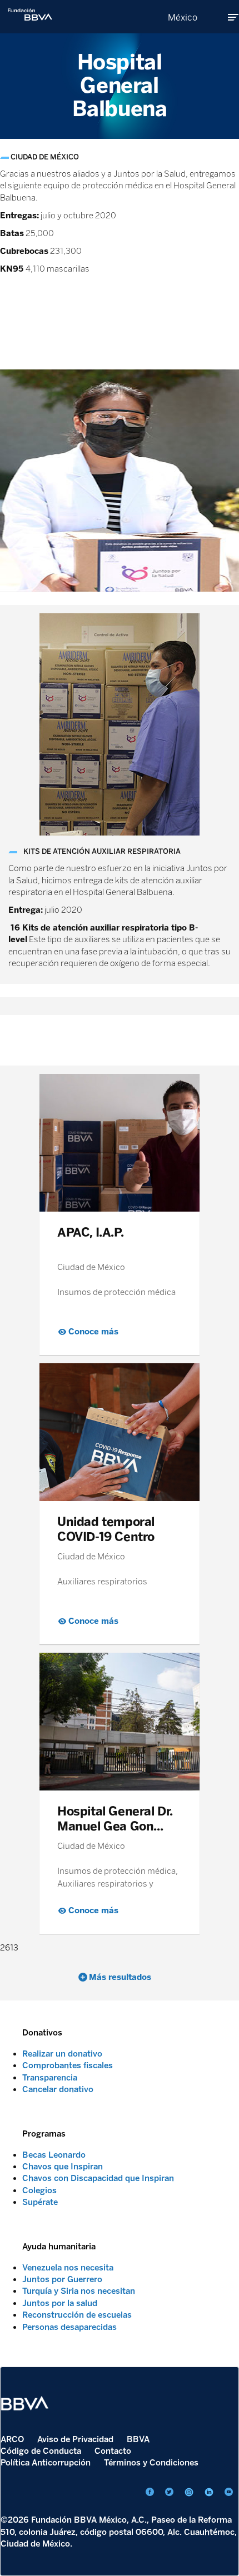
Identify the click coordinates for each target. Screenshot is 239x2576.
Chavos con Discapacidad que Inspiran (98, 2178)
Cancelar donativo (58, 2089)
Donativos (42, 2033)
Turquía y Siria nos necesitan (79, 2291)
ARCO (12, 2439)
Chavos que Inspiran (63, 2167)
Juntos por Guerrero (62, 2279)
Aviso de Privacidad (75, 2439)
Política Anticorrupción (46, 2463)
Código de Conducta (41, 2451)
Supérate (40, 2202)
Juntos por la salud (60, 2303)
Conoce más (93, 1332)
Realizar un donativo (62, 2054)
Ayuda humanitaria (59, 2247)
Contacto (113, 2451)
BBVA (138, 2439)
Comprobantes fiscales (68, 2065)
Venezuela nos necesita (68, 2268)
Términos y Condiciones (151, 2463)
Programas (44, 2134)
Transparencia (50, 2078)
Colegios (39, 2190)
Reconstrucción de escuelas (77, 2315)
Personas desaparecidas (69, 2327)
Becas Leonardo (54, 2155)
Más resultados (120, 1977)
